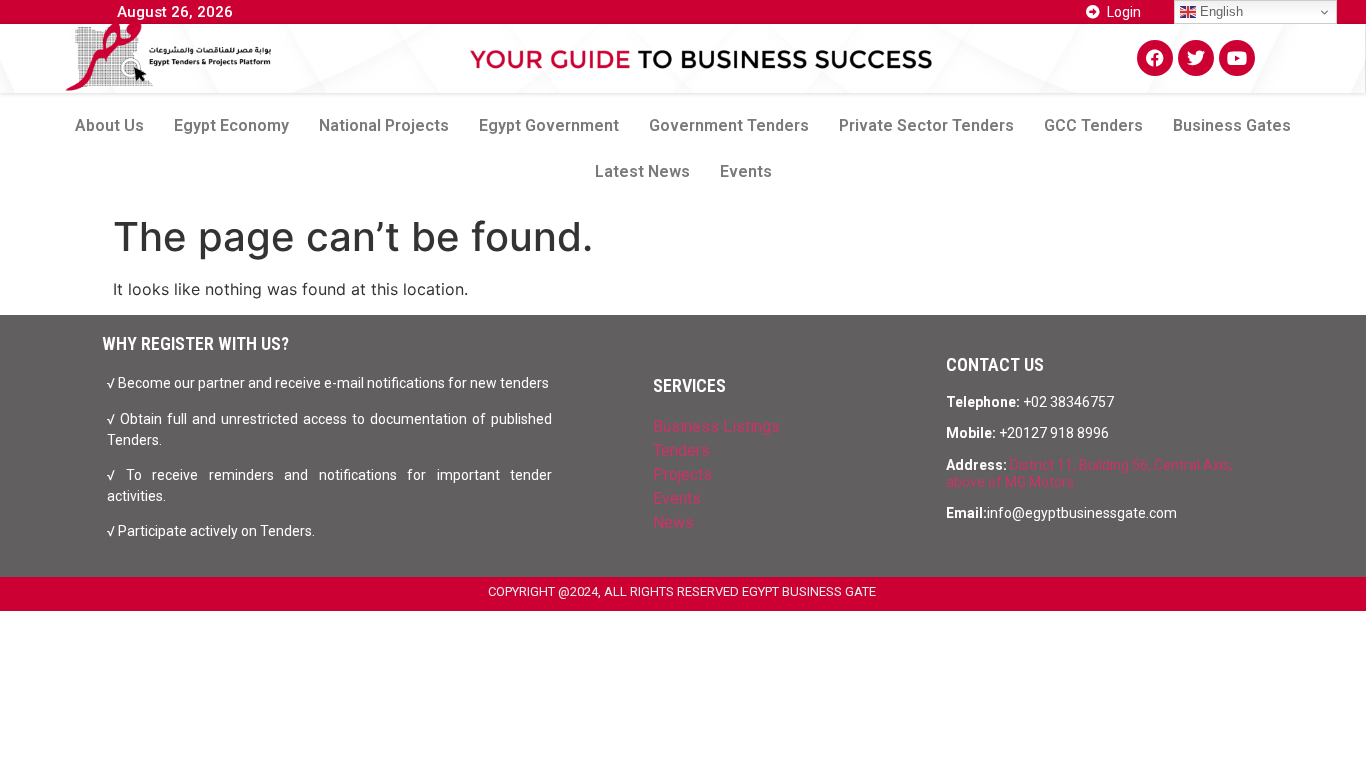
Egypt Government (549, 125)
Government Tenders (729, 125)
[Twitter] (1196, 58)
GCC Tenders (1093, 125)
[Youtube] (1237, 58)
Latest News (642, 171)
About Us (109, 125)
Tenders (681, 450)
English (1219, 11)
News (673, 522)
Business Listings (716, 426)
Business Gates (1232, 125)
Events (746, 171)
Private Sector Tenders (926, 125)
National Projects (384, 125)
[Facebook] (1155, 58)
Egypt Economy (231, 125)
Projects (682, 474)
